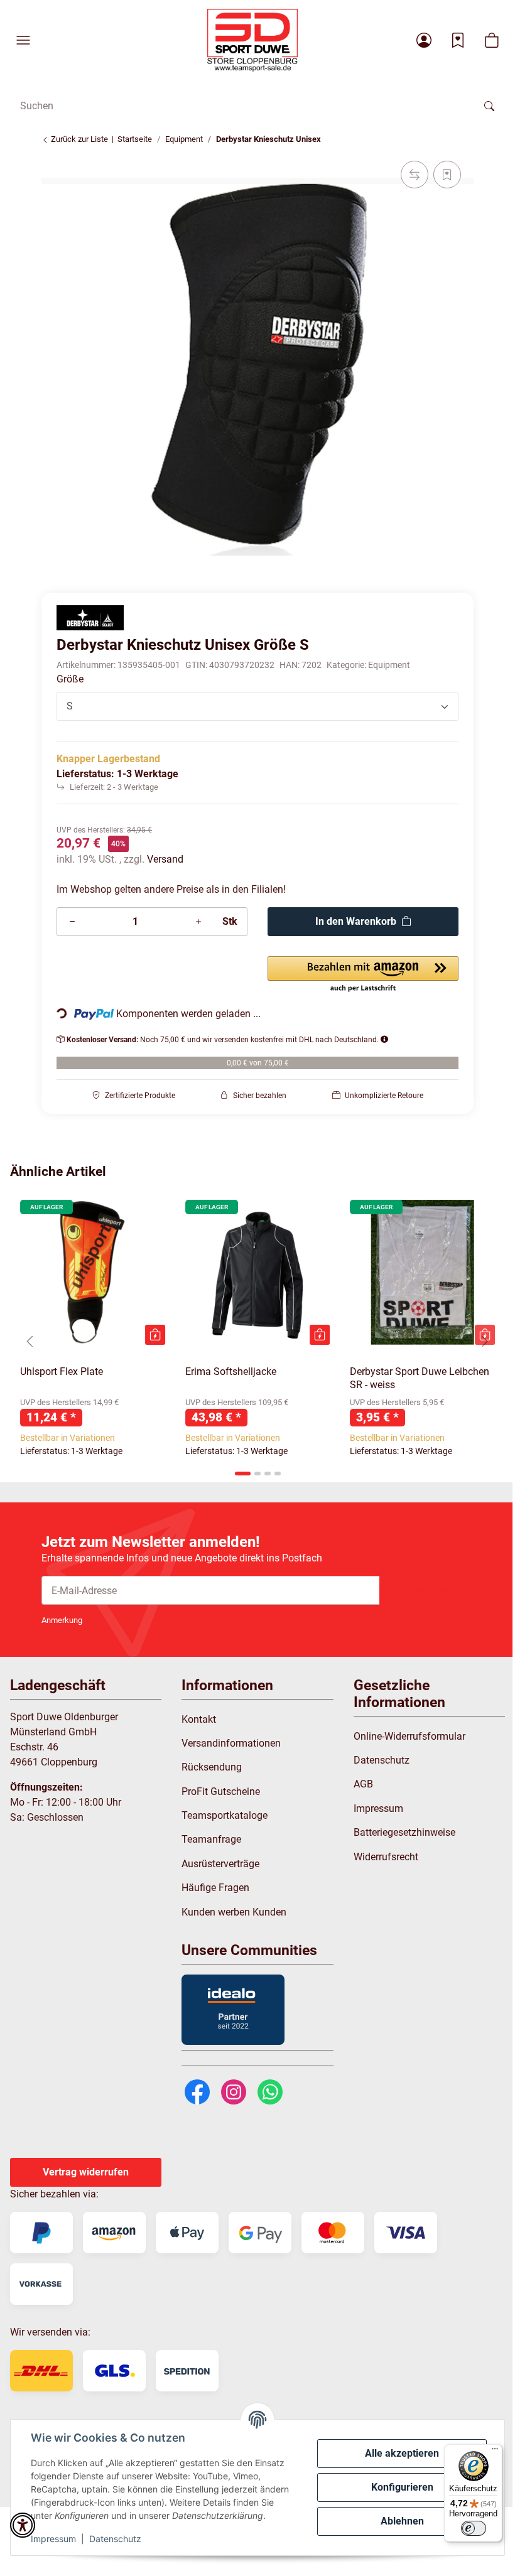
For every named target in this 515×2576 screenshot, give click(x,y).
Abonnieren (426, 1590)
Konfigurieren (402, 2487)
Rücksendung (212, 1767)
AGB (363, 1784)
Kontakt (199, 1719)
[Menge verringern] (72, 922)
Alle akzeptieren (402, 2453)
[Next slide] (485, 1341)
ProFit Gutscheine (221, 1792)
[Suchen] (489, 105)
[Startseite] (252, 40)
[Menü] (495, 2452)
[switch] (474, 2528)
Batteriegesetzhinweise (404, 1832)
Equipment (389, 665)
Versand (165, 859)
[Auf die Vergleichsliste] (415, 175)
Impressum (53, 2539)
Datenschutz (115, 2539)
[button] (23, 40)
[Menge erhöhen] (198, 922)
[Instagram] (234, 2091)
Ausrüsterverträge (220, 1864)
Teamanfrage (211, 1839)
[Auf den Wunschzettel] (447, 175)
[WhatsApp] (270, 2091)
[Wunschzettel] (458, 40)
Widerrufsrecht (386, 1857)
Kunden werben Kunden (234, 1912)
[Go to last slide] (30, 1341)
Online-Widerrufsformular (409, 1736)
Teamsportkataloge (225, 1815)
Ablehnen (402, 2521)
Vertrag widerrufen (86, 2172)
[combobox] (257, 706)
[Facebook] (197, 2091)
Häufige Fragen (215, 1888)
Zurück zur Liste (79, 139)
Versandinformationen (231, 1743)
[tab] (243, 1474)
